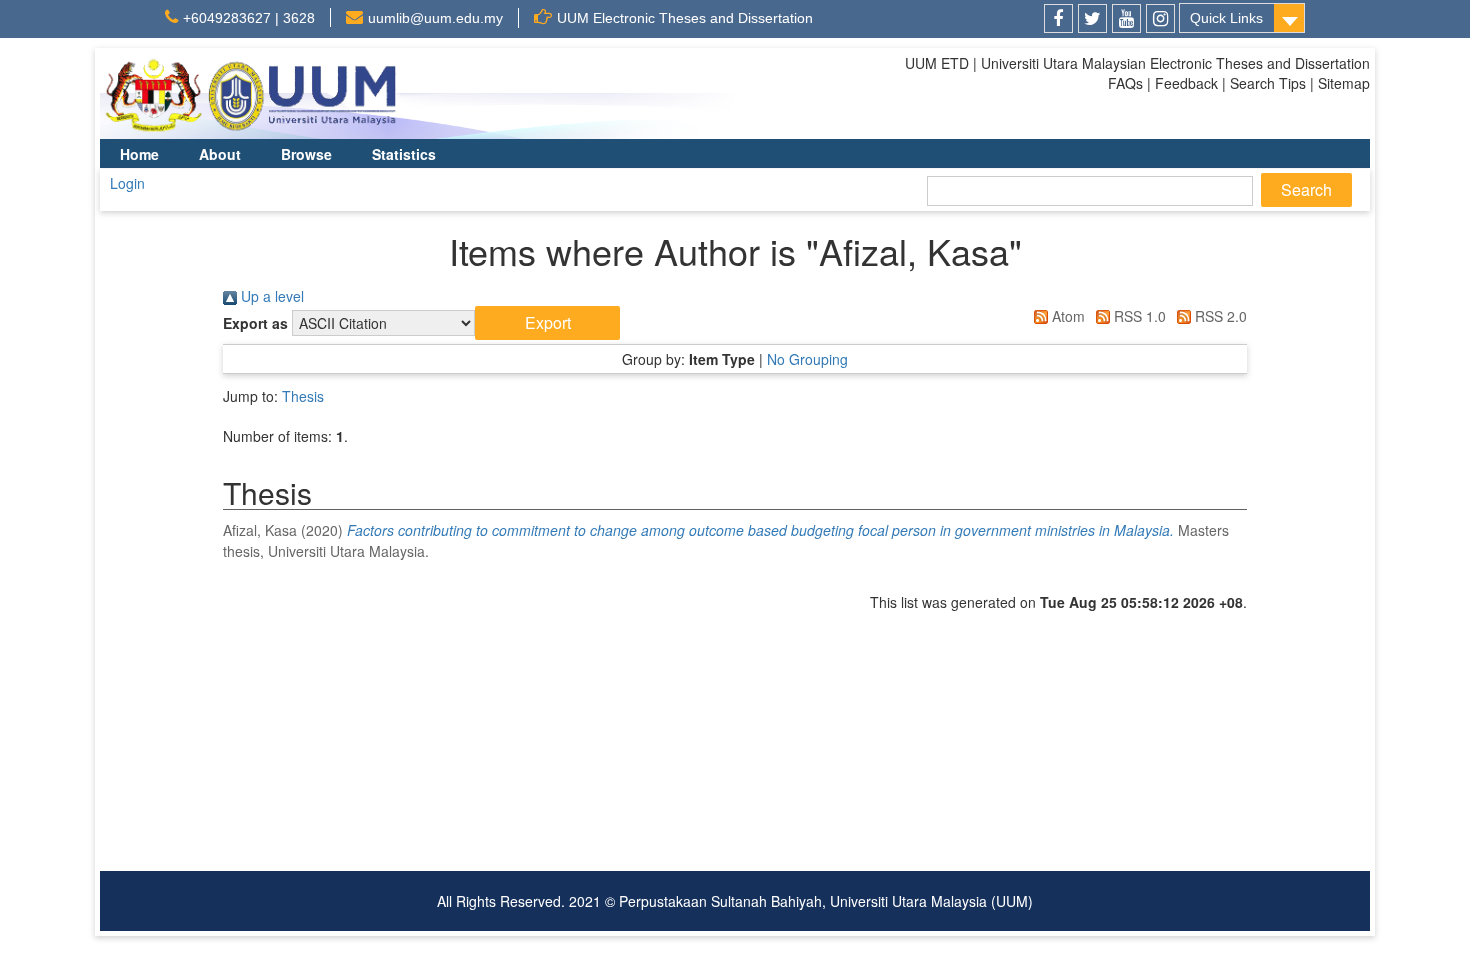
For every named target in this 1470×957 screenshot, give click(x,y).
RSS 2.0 (1219, 316)
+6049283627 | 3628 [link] (249, 18)
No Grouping (807, 359)
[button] (547, 323)
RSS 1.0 (1138, 316)
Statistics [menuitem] (404, 154)
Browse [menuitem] (306, 154)
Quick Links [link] (1226, 18)
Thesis (303, 396)
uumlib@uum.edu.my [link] (435, 18)
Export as (255, 323)
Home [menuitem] (139, 154)
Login (127, 183)
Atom (1066, 316)
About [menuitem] (220, 154)
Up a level (270, 296)
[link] (1058, 18)
